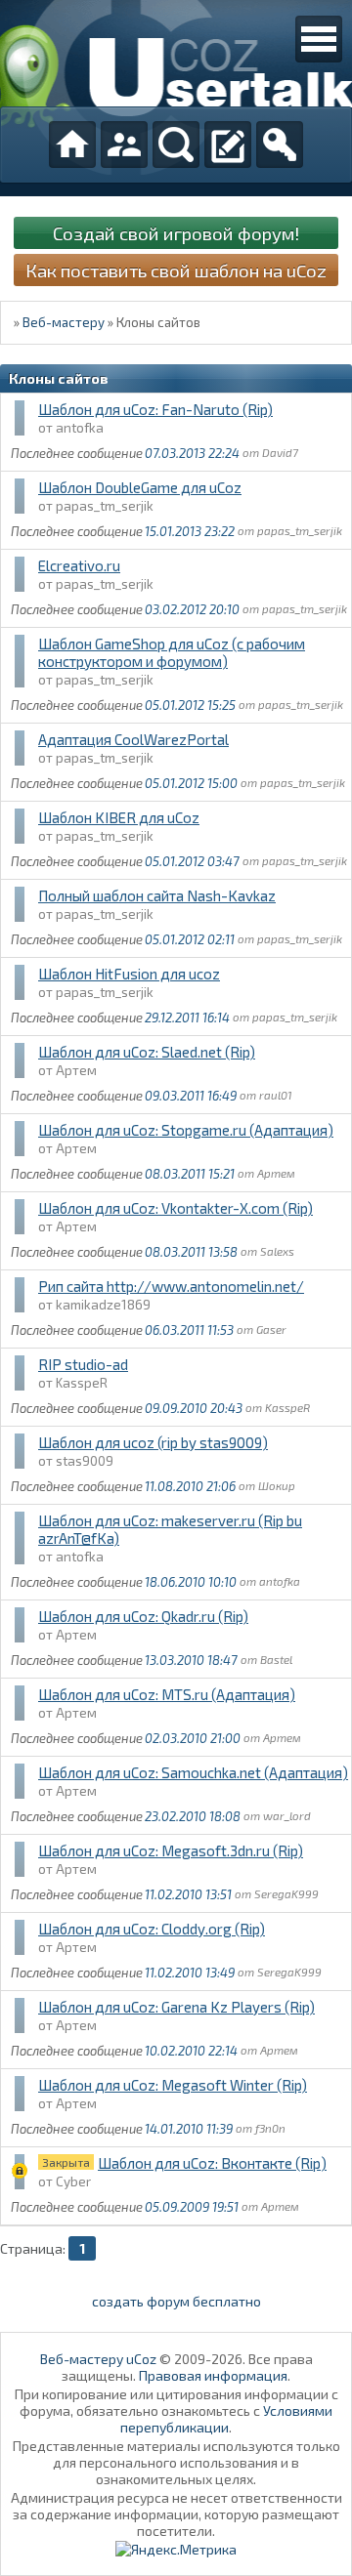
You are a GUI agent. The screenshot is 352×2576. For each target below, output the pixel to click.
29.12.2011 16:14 (187, 1018)
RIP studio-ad (83, 1364)
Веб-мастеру (64, 322)
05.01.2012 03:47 (192, 861)
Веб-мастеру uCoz (98, 2359)
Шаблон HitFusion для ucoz (129, 974)
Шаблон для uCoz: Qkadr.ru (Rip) (143, 1616)
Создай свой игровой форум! (176, 233)
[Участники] (124, 145)
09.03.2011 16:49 (191, 1096)
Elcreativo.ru (79, 565)
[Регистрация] (228, 145)
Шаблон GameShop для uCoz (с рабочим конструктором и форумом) (172, 652)
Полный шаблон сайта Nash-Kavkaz (157, 895)
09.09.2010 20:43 (194, 1408)
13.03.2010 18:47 (191, 1660)
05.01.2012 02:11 (190, 939)
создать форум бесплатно (176, 2301)
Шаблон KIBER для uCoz (119, 817)
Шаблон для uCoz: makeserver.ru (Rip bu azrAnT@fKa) (170, 1529)
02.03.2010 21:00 (193, 1738)
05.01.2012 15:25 (190, 705)
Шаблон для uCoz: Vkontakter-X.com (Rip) (176, 1208)
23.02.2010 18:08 (193, 1816)
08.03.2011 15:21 (190, 1174)
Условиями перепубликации (226, 2419)
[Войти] (280, 145)
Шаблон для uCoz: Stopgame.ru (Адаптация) (186, 1130)
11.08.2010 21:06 (190, 1486)
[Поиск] (176, 145)
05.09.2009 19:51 (192, 2207)
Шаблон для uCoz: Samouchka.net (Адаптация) (193, 1772)
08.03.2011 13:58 (191, 1252)
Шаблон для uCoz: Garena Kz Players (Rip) (176, 2007)
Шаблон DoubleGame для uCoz (140, 487)
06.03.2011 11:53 (189, 1330)
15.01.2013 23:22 (190, 531)
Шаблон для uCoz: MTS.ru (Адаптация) (167, 1694)
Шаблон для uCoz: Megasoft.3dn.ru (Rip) (171, 1850)
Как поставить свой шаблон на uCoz (176, 270)
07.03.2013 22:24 (192, 453)
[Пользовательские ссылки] (319, 39)
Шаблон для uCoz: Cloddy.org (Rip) (152, 1929)
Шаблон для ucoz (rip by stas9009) (153, 1442)
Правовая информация (213, 2375)
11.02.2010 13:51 (188, 1894)
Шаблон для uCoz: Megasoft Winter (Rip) (173, 2085)
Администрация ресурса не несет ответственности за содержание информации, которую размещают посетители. (176, 2514)
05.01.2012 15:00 (191, 783)
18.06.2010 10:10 (191, 1582)
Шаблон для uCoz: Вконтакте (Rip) (212, 2163)
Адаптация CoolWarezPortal (133, 739)
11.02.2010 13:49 (190, 1973)
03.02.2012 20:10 (192, 609)
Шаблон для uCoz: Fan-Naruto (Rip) (155, 409)
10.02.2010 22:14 (191, 2051)
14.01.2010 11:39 (189, 2129)
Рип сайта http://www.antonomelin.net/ (171, 1286)
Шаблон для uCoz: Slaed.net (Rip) (147, 1052)
